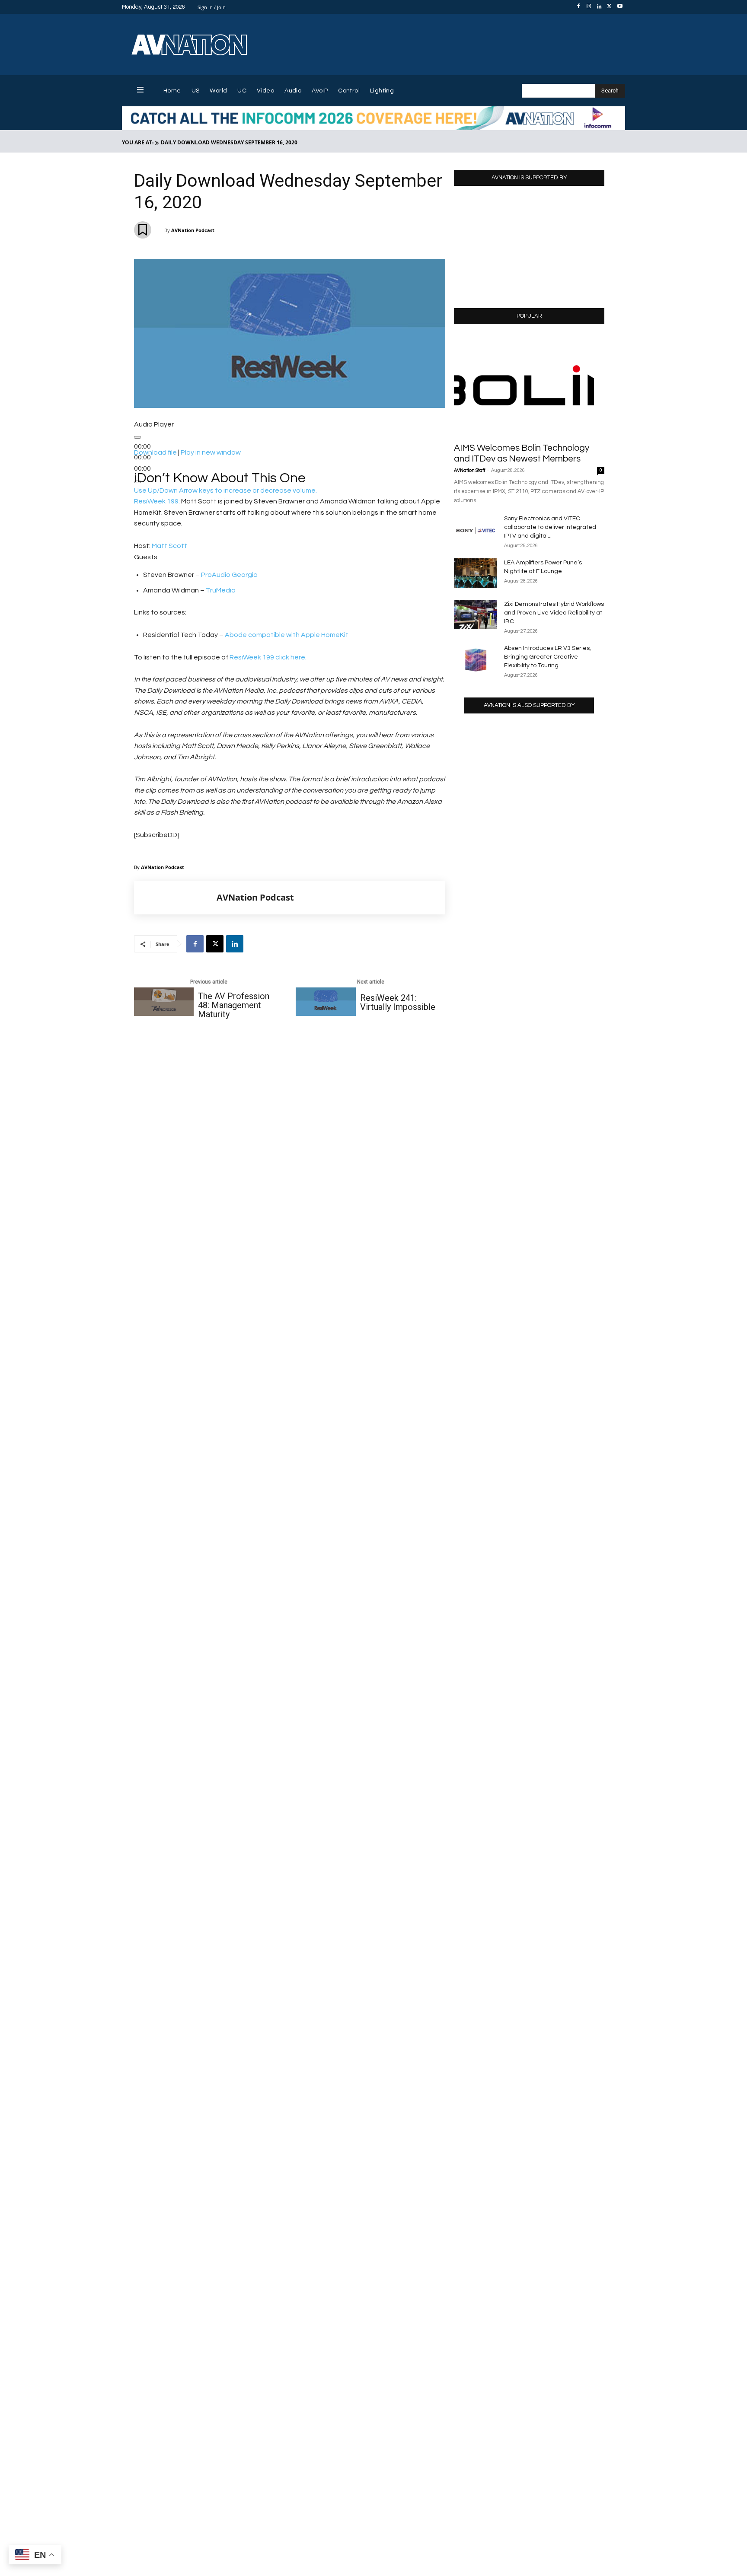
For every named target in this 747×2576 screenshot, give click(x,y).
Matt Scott (169, 546)
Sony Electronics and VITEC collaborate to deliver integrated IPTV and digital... (550, 527)
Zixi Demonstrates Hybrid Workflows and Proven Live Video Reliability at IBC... (554, 613)
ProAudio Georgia (229, 575)
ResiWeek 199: (157, 501)
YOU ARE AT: (138, 142)
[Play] (137, 437)
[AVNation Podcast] (176, 898)
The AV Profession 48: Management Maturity (234, 1005)
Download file (155, 452)
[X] (610, 7)
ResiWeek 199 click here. (268, 657)
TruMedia (221, 590)
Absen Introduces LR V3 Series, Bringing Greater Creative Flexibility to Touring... (547, 657)
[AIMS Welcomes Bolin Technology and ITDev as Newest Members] (529, 386)
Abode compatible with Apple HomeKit (286, 635)
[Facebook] (578, 7)
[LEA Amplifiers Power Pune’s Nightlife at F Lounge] (476, 573)
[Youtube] (620, 7)
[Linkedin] (599, 7)
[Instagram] (589, 7)
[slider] (225, 490)
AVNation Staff (469, 470)
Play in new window (211, 452)
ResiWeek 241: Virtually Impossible (398, 1003)
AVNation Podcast (193, 230)
